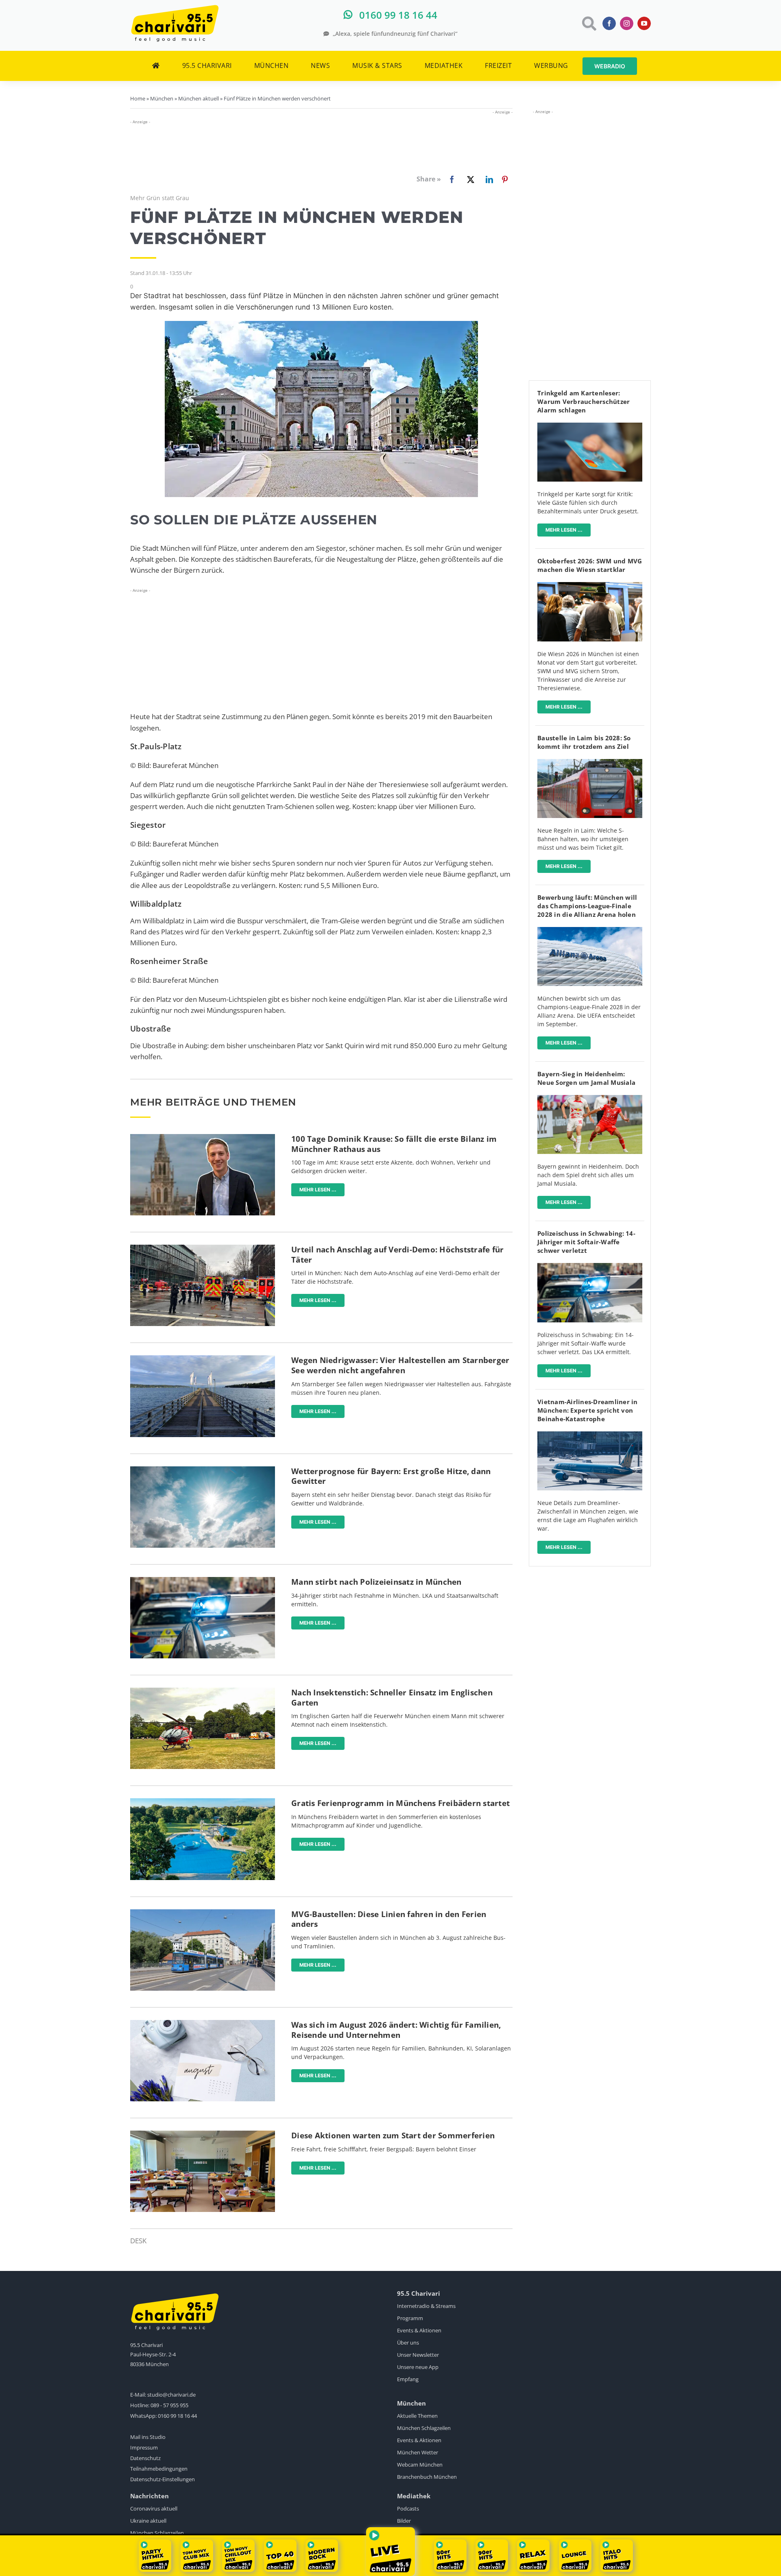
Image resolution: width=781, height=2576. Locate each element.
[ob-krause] (203, 1137)
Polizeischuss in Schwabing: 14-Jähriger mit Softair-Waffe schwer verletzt (586, 1242)
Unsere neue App (418, 2367)
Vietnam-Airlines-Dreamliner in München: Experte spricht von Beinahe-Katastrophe (588, 1410)
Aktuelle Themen (417, 2416)
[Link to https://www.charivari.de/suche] (588, 23)
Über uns (408, 2343)
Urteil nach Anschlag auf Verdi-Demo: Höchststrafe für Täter (397, 1255)
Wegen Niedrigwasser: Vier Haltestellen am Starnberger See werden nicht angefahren (400, 1365)
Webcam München (420, 2465)
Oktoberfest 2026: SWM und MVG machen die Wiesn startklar (590, 565)
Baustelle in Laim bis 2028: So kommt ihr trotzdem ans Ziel (584, 742)
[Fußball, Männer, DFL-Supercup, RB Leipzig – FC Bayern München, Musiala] (590, 1098)
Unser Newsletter (418, 2355)
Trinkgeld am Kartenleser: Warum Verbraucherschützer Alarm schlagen (584, 401)
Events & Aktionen (419, 2330)
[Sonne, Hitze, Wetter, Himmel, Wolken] (203, 1470)
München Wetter (418, 2452)
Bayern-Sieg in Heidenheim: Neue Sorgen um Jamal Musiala (586, 1078)
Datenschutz (145, 2458)
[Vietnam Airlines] (590, 1435)
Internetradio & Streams (426, 2306)
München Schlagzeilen (424, 2428)
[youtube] (644, 23)
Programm (410, 2318)
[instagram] (627, 23)
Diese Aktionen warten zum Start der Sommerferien (393, 2135)
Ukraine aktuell (148, 2521)
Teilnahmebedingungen (159, 2469)
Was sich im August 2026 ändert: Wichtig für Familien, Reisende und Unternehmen (396, 2030)
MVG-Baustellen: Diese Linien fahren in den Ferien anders (389, 1919)
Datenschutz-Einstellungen (163, 2479)
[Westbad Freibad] (203, 1802)
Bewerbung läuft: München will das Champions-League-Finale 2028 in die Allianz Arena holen (587, 906)
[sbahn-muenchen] (590, 762)
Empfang (408, 2379)
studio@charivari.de (171, 2395)
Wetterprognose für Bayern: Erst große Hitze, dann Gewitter (391, 1476)
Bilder (404, 2521)
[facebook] (609, 23)
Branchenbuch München (427, 2477)
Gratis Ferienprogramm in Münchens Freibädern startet (400, 1803)
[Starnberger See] (203, 1359)
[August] (203, 2023)
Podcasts (408, 2508)
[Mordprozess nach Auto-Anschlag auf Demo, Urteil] (203, 1248)
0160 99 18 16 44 (177, 2416)
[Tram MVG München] (203, 1913)
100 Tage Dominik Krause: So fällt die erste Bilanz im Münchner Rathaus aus (394, 1144)
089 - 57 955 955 (169, 2405)
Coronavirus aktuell (154, 2508)
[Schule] (203, 2134)
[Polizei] (203, 1580)
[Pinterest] (505, 179)
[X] (469, 179)
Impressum (144, 2447)
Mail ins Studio (148, 2437)
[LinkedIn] (488, 179)
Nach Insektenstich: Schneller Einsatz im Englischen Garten (392, 1698)
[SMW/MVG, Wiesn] (590, 586)
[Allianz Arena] (590, 930)
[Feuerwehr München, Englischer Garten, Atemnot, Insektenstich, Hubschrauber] (203, 1691)
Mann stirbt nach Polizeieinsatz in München (376, 1582)
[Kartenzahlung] (590, 426)
